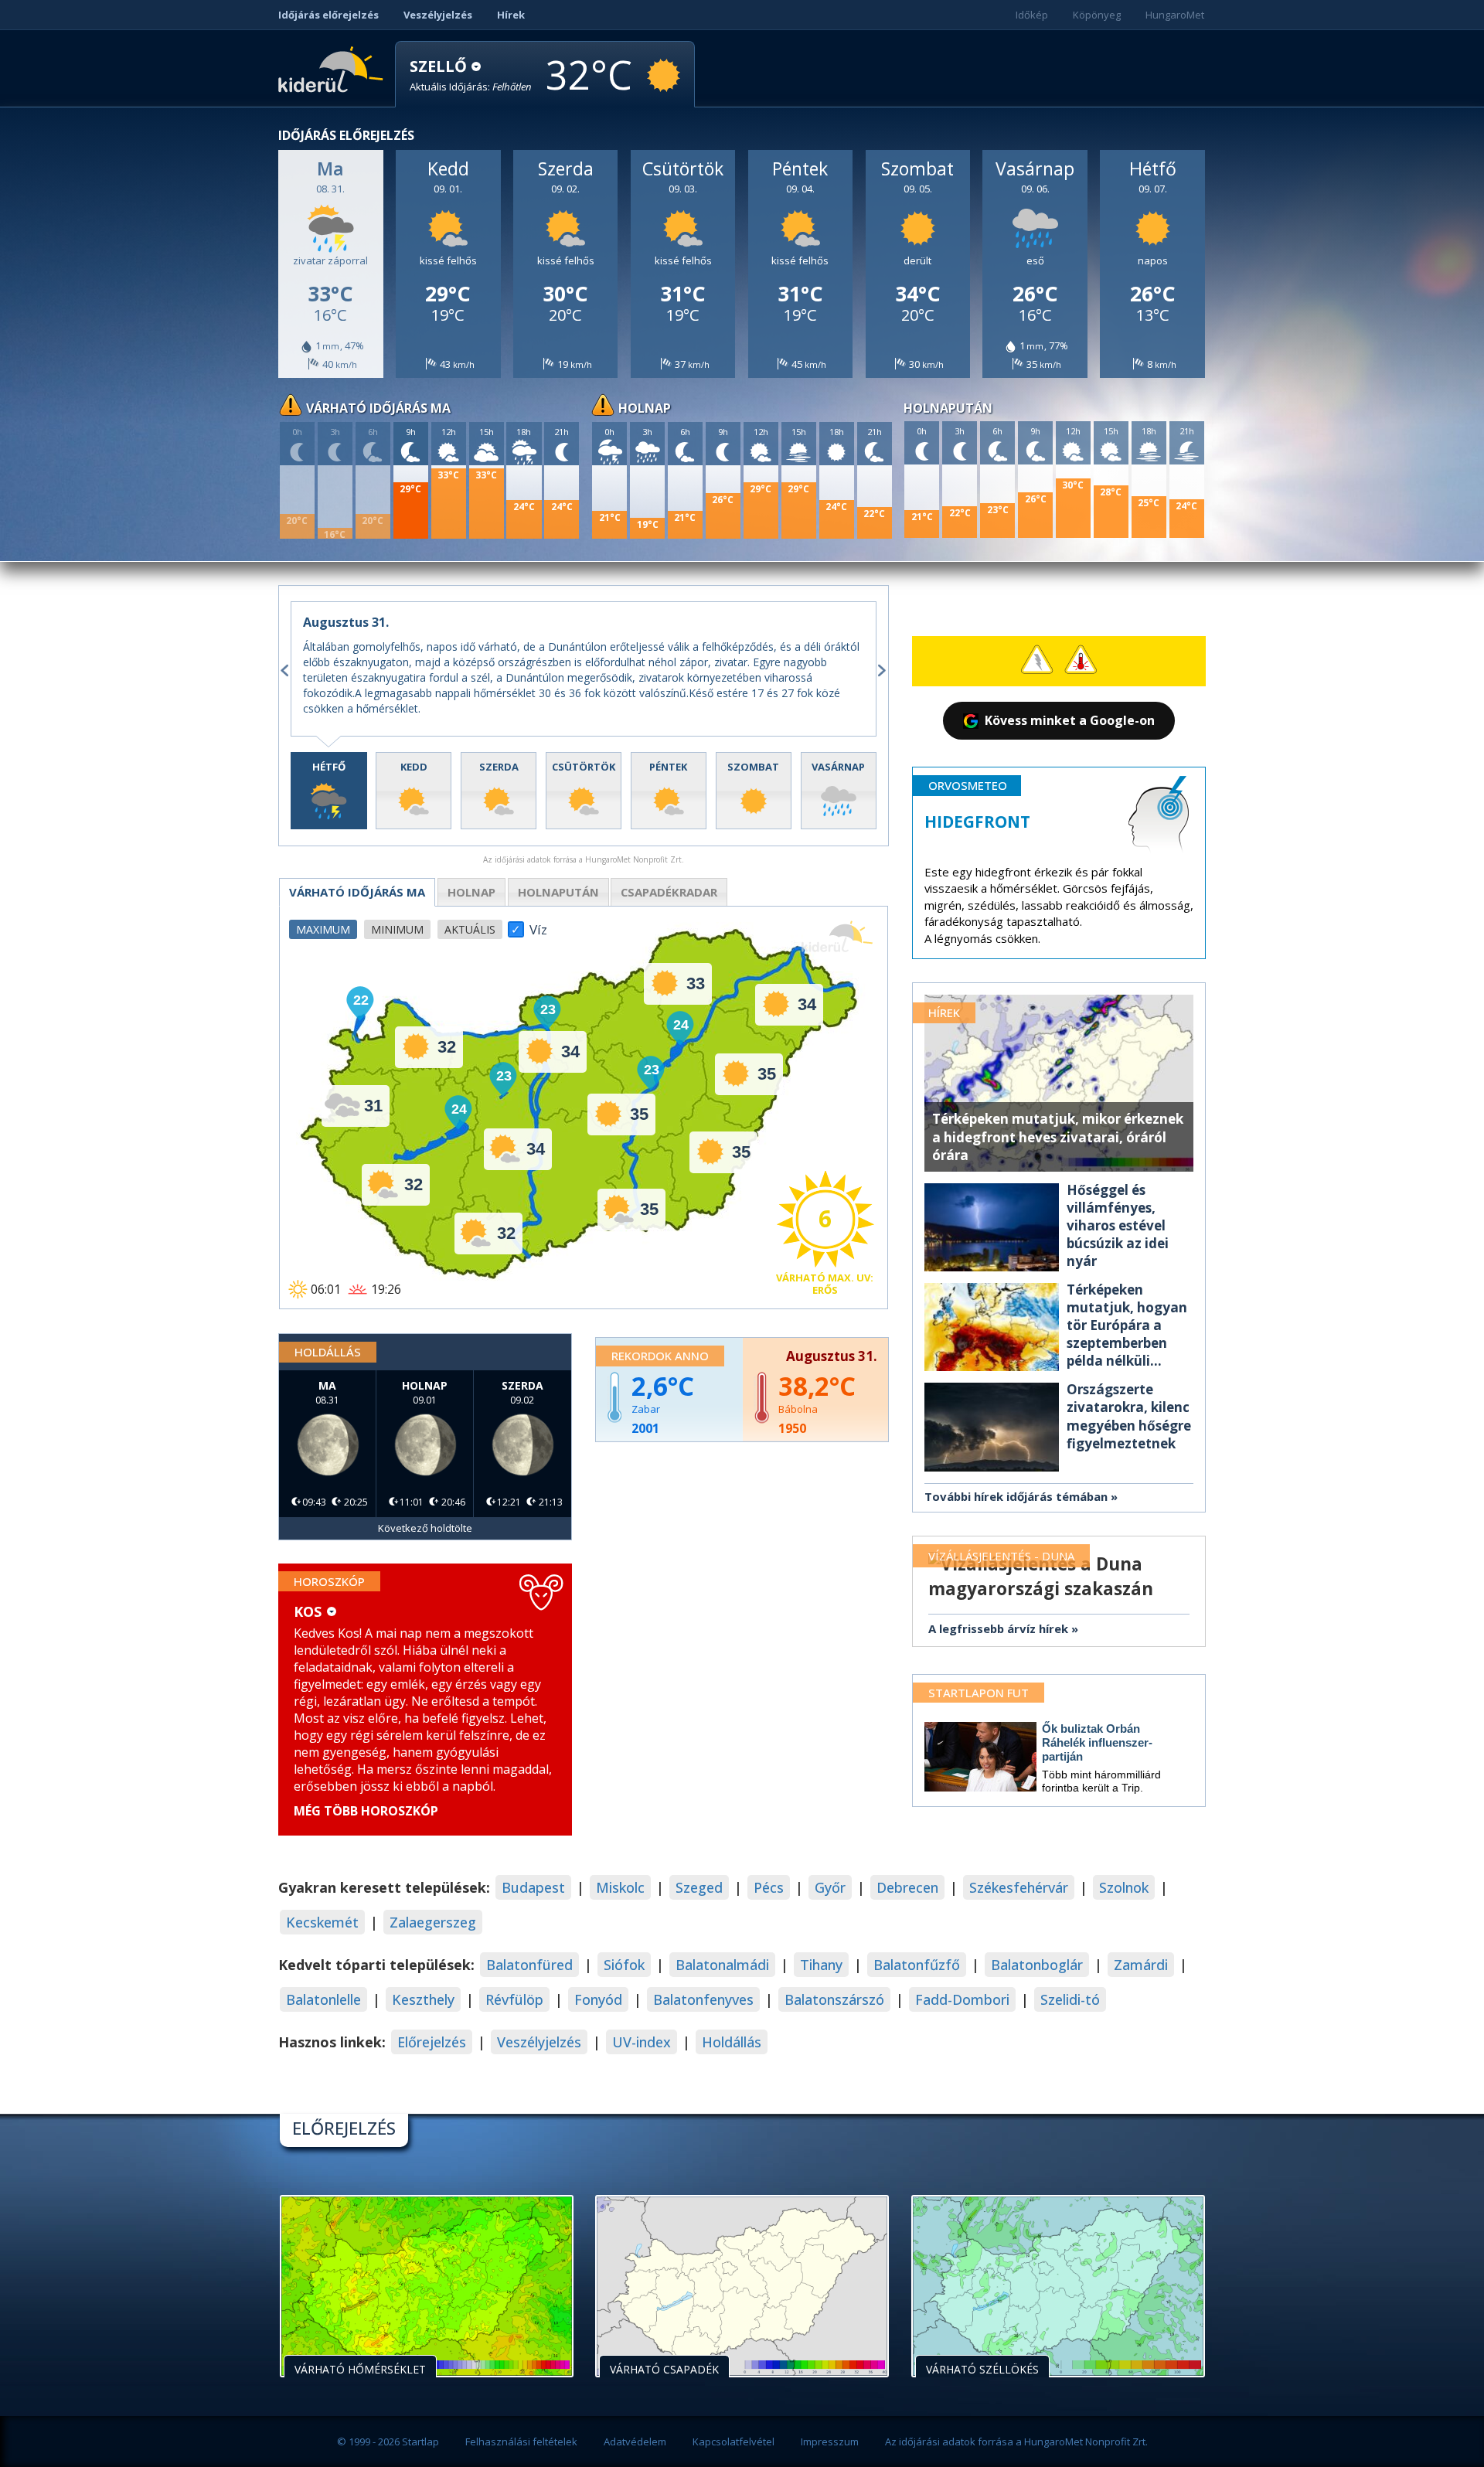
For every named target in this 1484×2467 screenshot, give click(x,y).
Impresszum (830, 2441)
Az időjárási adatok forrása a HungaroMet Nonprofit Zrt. (1016, 2441)
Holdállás (732, 2042)
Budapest (533, 1887)
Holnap (471, 892)
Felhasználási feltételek (521, 2441)
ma (357, 892)
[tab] (329, 791)
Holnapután (558, 892)
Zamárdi (1141, 1965)
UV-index (642, 2042)
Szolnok (1124, 1887)
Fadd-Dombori (962, 1999)
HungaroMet (1175, 15)
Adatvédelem (635, 2441)
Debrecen (907, 1887)
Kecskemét (322, 1922)
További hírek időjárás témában (1016, 1496)
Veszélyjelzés (438, 15)
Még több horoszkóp (366, 1811)
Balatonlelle (323, 1999)
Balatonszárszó (834, 1999)
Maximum (323, 929)
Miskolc (620, 1887)
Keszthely (423, 1999)
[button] (471, 75)
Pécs (769, 1887)
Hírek (511, 15)
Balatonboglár (1037, 1965)
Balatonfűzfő (917, 1965)
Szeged (699, 1887)
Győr (830, 1887)
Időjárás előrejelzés (328, 15)
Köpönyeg (1097, 15)
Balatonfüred (529, 1965)
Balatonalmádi (722, 1965)
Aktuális (470, 929)
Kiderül (334, 68)
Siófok (624, 1965)
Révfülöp (514, 1999)
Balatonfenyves (703, 1999)
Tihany (821, 1965)
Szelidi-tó (1070, 1999)
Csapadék (669, 892)
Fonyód (598, 1999)
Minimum (397, 929)
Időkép (1032, 15)
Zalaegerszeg (433, 1922)
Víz (538, 925)
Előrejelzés (432, 2042)
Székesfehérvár (1019, 1887)
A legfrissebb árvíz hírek (998, 1628)
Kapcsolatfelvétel (733, 2441)
